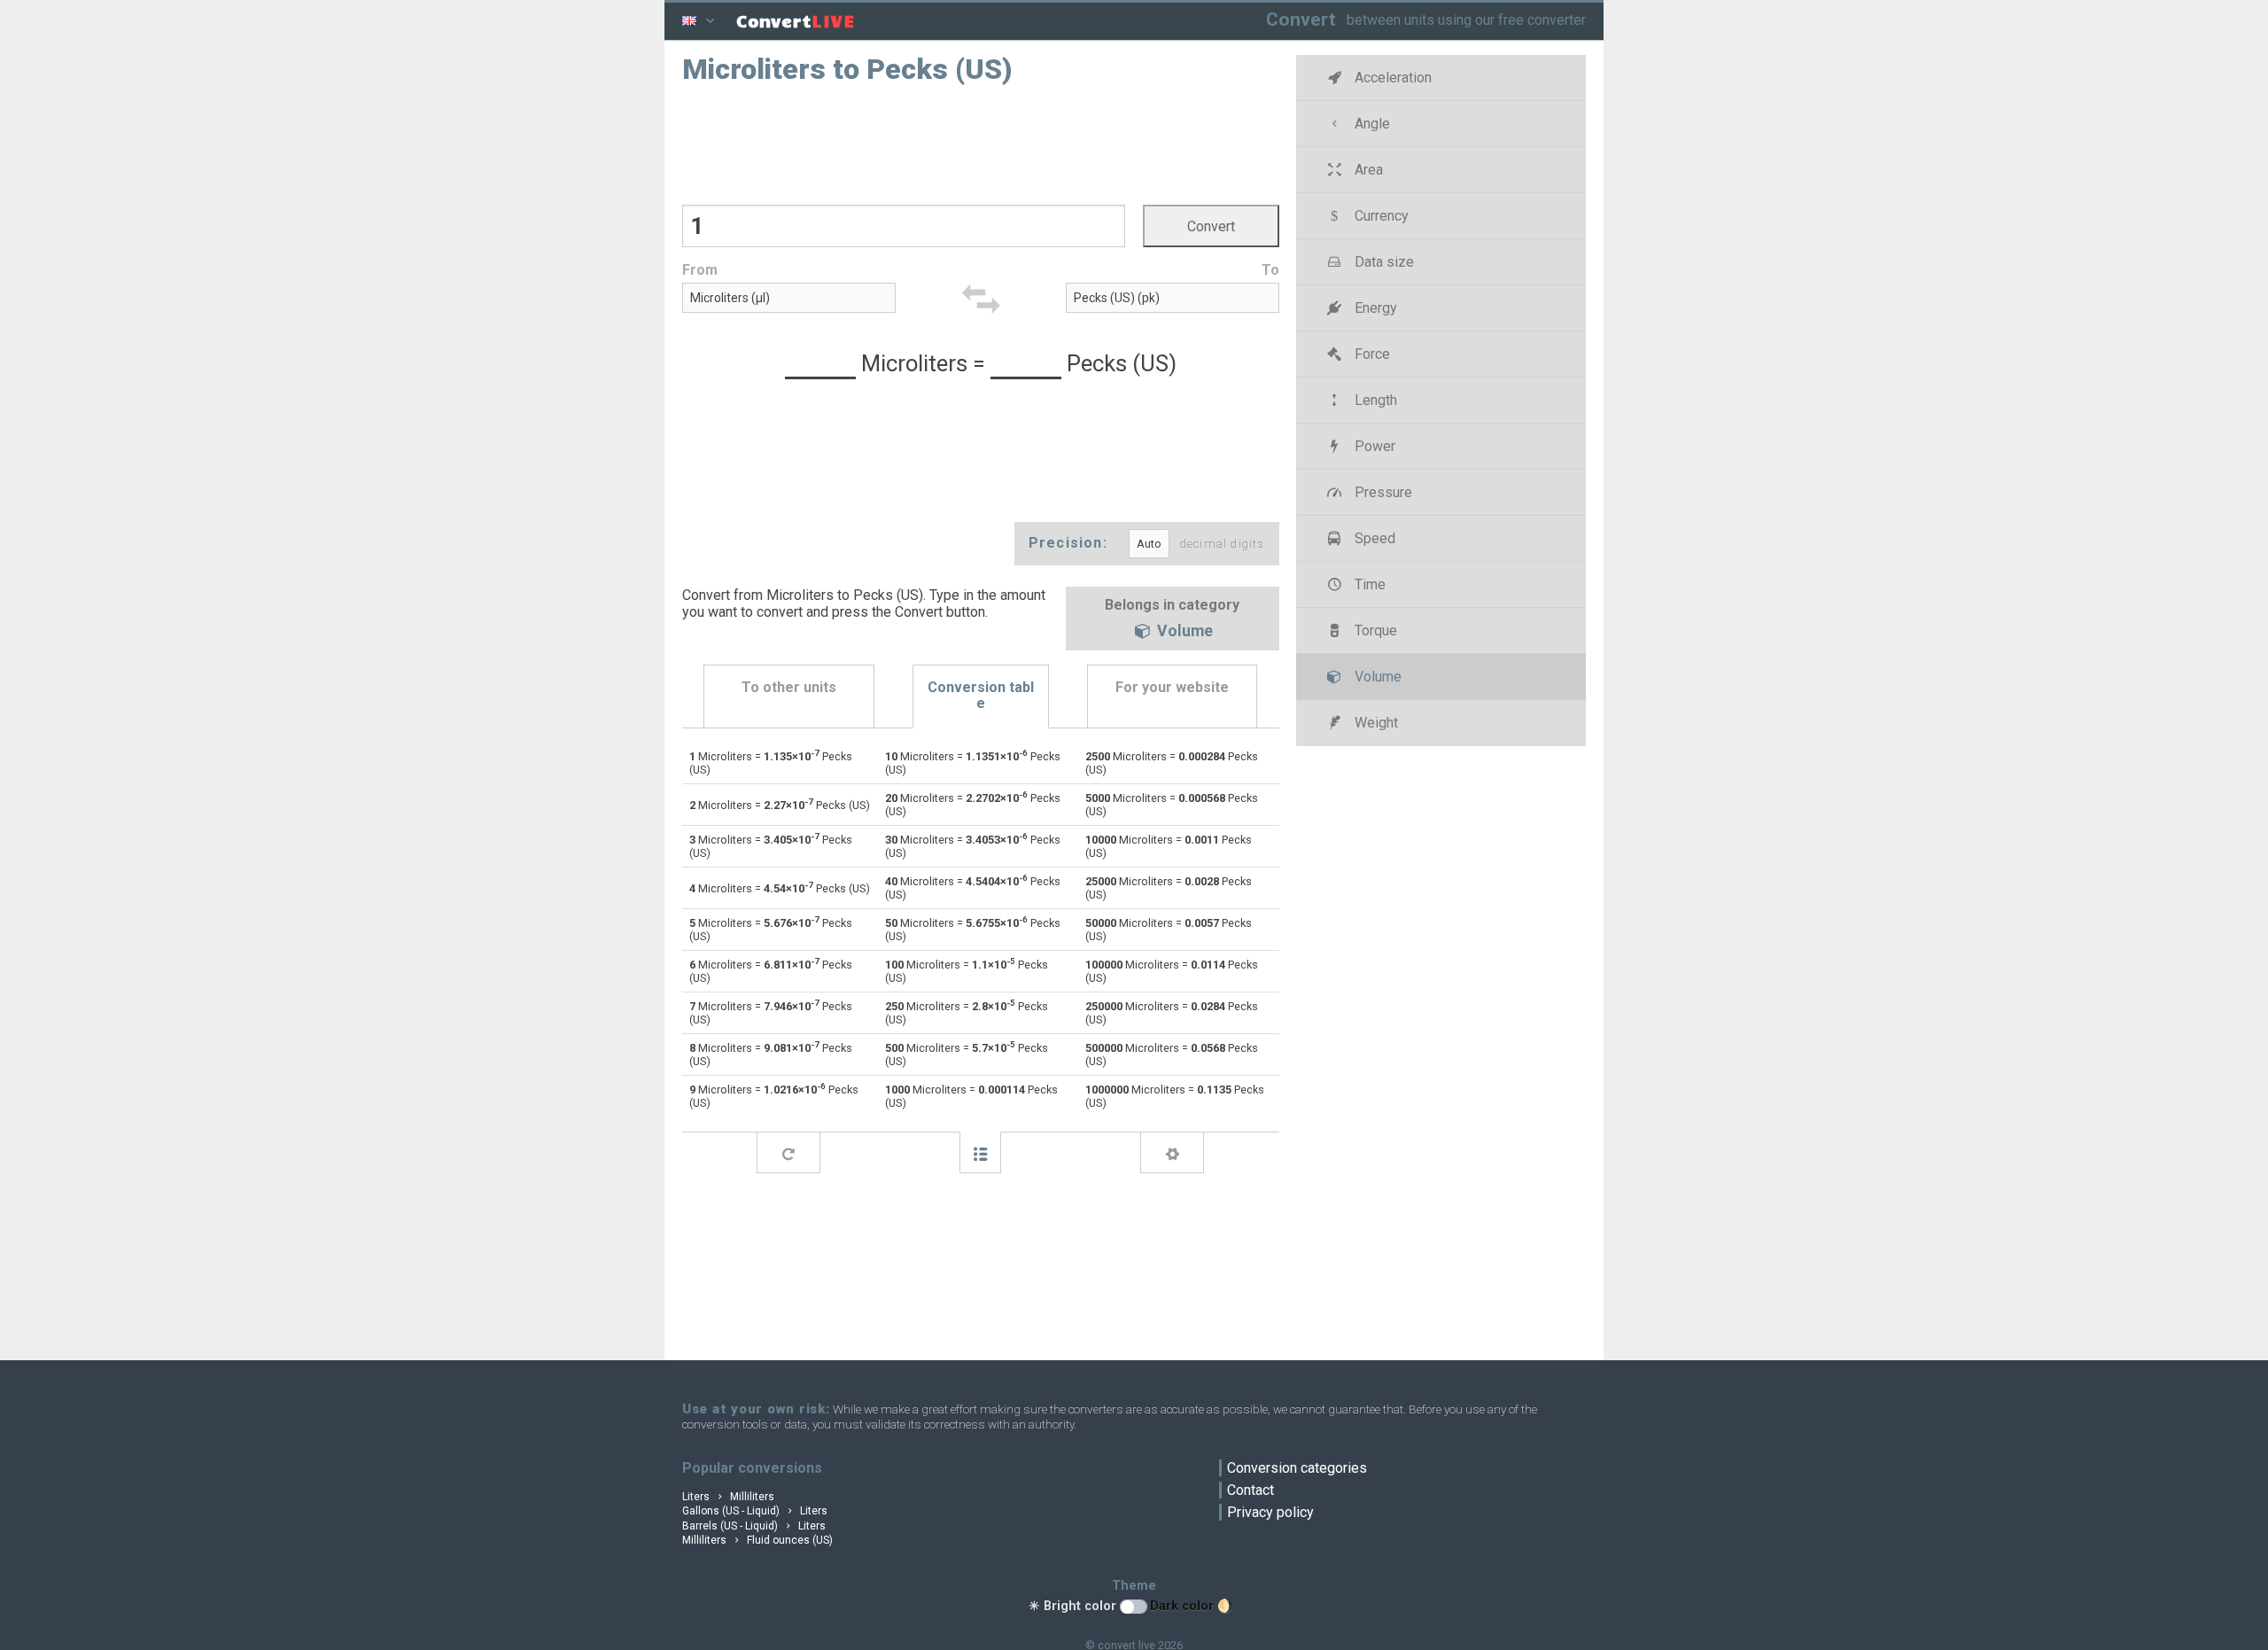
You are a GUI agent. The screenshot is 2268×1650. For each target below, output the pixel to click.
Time (1368, 584)
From (700, 270)
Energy (1374, 308)
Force (1371, 354)
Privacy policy (1270, 1512)
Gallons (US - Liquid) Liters (755, 1511)
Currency (1380, 216)
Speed (1373, 538)
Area (1367, 170)
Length (1374, 400)
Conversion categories (1297, 1468)
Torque (1374, 630)
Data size (1383, 262)
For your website (1172, 687)
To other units (789, 687)
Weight (1375, 723)
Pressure (1382, 492)
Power (1373, 446)
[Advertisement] (981, 143)
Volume (1183, 632)
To (1270, 270)
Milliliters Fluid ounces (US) (757, 1540)
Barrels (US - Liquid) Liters (754, 1526)
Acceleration (1391, 78)
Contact (1251, 1490)
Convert (1301, 19)
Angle (1371, 124)
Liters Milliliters (728, 1497)
